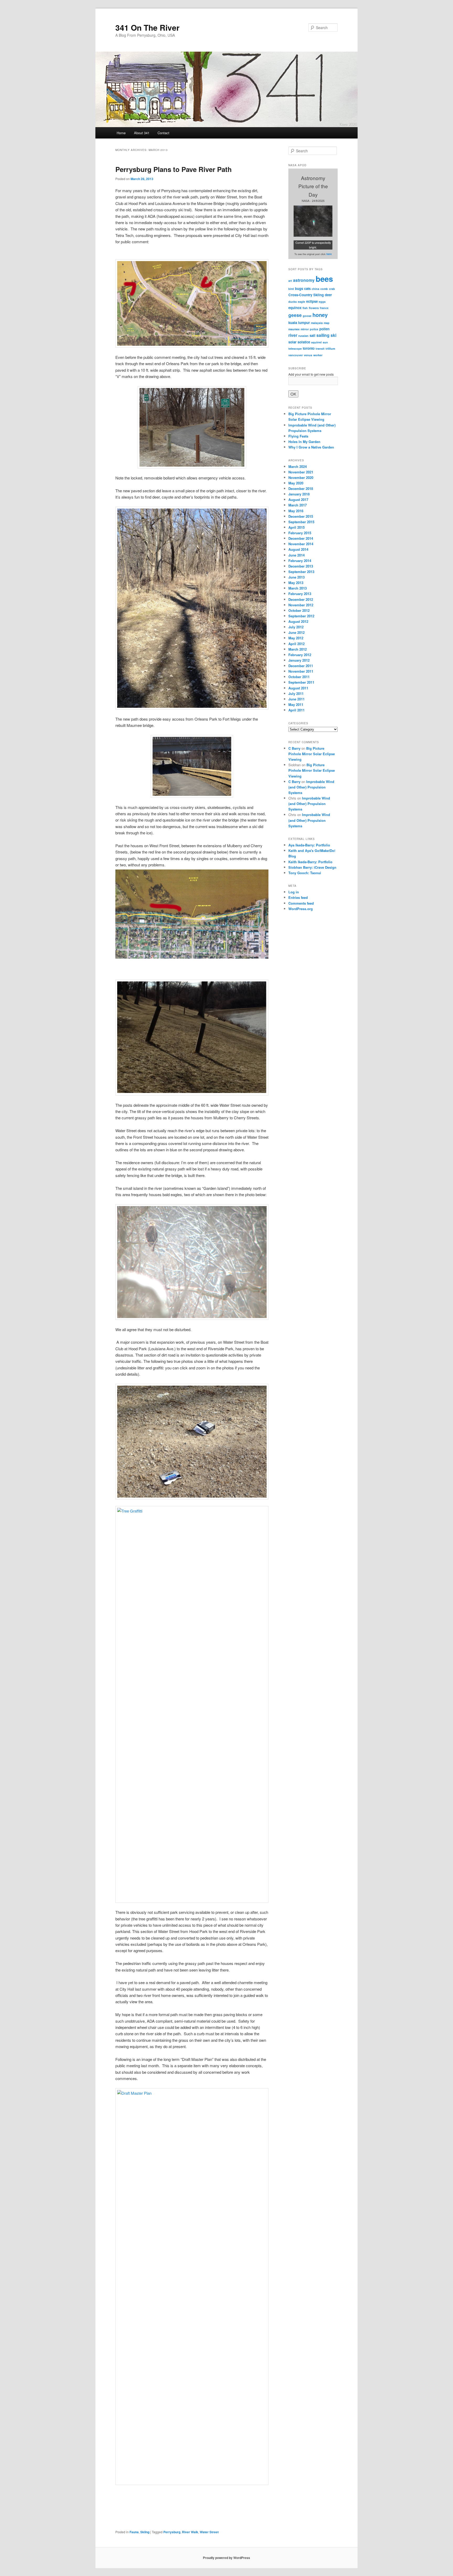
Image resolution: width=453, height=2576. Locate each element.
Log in (294, 892)
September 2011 (301, 682)
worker (318, 355)
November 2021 (301, 472)
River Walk (190, 2532)
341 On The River (147, 27)
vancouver (296, 355)
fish (305, 308)
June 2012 (296, 632)
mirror (305, 329)
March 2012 (298, 649)
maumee (294, 329)
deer (328, 295)
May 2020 (296, 483)
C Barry (294, 748)
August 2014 (298, 549)
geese (295, 315)
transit (320, 349)
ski (333, 335)
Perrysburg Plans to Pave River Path (174, 169)
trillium (330, 349)
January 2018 (299, 494)
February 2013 (300, 594)
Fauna (134, 2532)
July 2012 (296, 627)
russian (303, 336)
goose (307, 316)
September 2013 (301, 572)
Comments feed (301, 903)
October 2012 (299, 610)
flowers (314, 308)
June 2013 (296, 577)
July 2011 (296, 693)
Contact (163, 133)
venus (308, 355)
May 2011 (296, 704)
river (293, 335)
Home (121, 133)
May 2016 (296, 511)
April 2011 (296, 710)
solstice (304, 342)
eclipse (312, 301)
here (329, 254)
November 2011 (301, 671)
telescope (295, 349)
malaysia (317, 323)
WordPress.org (301, 909)
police (314, 329)
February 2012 (300, 655)
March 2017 (298, 505)
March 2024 (298, 466)
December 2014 (301, 538)
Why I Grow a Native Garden (311, 447)
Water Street (209, 2532)
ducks (293, 302)
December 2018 (301, 488)
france (324, 308)
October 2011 (299, 677)
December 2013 (301, 566)
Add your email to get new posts (311, 374)
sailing (323, 335)
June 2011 (296, 699)
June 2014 (296, 555)
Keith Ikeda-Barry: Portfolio (310, 862)
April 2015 (296, 527)
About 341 (142, 133)
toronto (309, 348)
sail (312, 335)
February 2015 (300, 533)
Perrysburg (172, 2532)
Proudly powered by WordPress (226, 2558)
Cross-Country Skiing (306, 295)
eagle (301, 302)
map (327, 323)
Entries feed (298, 897)
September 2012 (301, 616)
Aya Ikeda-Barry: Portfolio (309, 845)
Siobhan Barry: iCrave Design (312, 867)
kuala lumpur (299, 323)
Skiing (145, 2532)
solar (292, 342)
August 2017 (298, 499)
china (316, 289)
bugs (299, 288)
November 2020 (301, 477)
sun (325, 342)
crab (332, 289)
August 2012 (298, 621)
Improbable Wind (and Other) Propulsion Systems (311, 787)
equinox (295, 308)
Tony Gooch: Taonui (305, 873)
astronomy (304, 280)
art (290, 281)
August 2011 (298, 688)
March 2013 (298, 588)
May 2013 (296, 583)
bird (291, 289)
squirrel (316, 342)
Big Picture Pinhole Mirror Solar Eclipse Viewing (312, 754)
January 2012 (299, 660)
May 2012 (296, 638)
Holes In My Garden (304, 442)
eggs (322, 302)
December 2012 (301, 599)
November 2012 (301, 605)
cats (307, 288)
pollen (324, 329)
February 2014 (300, 561)
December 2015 (301, 516)
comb (324, 289)
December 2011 (301, 666)
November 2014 (301, 544)
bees (324, 279)
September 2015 (301, 522)
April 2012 (296, 644)
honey (320, 315)
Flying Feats (298, 436)
